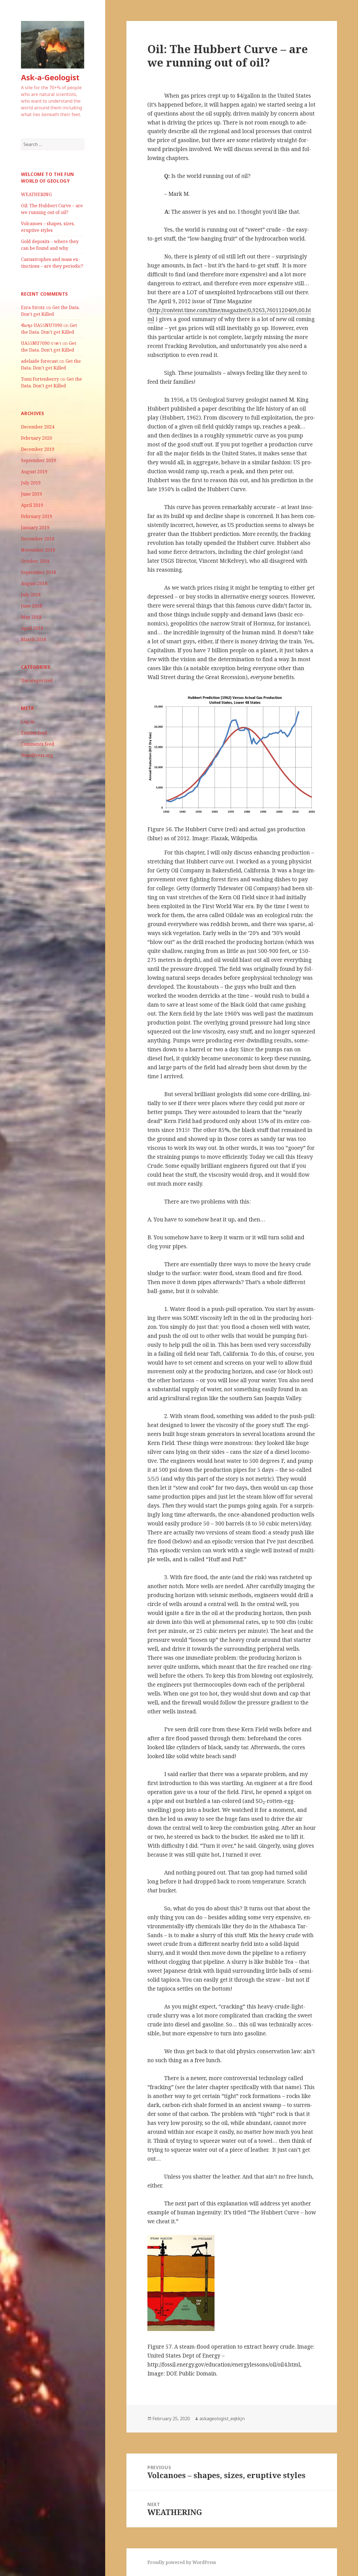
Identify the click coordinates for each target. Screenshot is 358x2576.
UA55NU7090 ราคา (41, 343)
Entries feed (34, 733)
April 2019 (32, 505)
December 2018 (38, 539)
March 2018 (34, 639)
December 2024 (38, 427)
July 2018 (31, 595)
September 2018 (38, 572)
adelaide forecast (39, 361)
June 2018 (31, 606)
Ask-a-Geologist (50, 77)
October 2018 (35, 561)
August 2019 (34, 472)
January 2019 (35, 528)
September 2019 (38, 460)
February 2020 (36, 438)
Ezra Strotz (33, 307)
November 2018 (38, 550)
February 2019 (36, 516)
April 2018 (32, 628)
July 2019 (31, 483)
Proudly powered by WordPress (182, 2562)
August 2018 (34, 583)
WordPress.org (37, 755)
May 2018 (31, 617)
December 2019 (38, 449)
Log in (28, 722)
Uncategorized (37, 681)
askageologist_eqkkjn (222, 2419)
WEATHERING (36, 194)
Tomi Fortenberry (40, 379)
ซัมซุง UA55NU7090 (42, 325)
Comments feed (38, 744)
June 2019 (31, 494)
